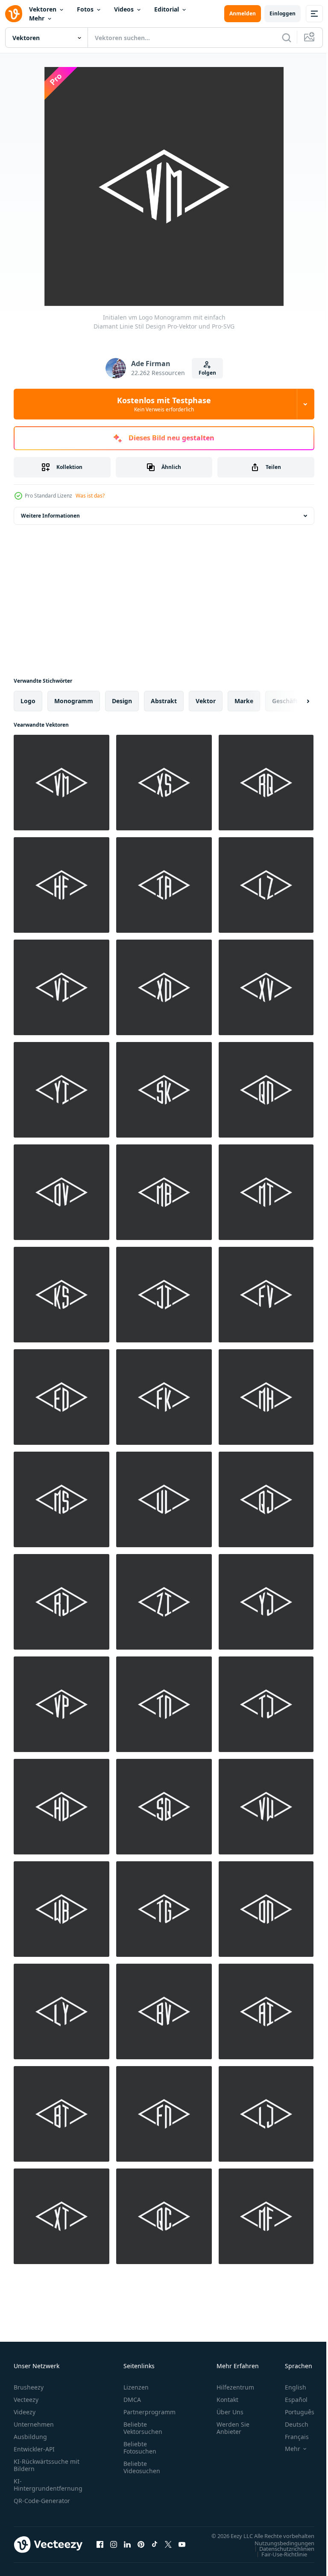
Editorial (167, 9)
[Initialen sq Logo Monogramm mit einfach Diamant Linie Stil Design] (164, 1807)
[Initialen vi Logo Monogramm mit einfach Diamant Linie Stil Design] (61, 987)
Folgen (207, 373)
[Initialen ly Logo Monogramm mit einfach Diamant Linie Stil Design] (61, 2011)
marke (244, 701)
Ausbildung (30, 2437)
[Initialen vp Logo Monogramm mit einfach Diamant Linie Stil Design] (61, 1704)
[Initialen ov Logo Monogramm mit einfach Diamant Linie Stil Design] (61, 1192)
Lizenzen (136, 2387)
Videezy (25, 2412)
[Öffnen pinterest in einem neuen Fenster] (141, 2549)
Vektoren (43, 9)
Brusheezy (29, 2387)
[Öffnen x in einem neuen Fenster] (168, 2549)
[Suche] (287, 38)
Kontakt (227, 2400)
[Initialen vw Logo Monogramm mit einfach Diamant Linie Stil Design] (266, 1807)
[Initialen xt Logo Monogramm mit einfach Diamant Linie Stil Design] (61, 2216)
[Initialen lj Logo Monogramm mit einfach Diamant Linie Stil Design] (266, 2114)
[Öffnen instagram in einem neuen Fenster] (114, 2549)
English (289, 2387)
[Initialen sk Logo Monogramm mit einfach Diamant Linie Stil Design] (164, 1090)
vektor (206, 701)
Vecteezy (26, 2400)
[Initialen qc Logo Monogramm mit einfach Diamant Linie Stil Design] (164, 2216)
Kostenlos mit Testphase (164, 404)
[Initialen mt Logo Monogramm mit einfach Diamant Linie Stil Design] (266, 1192)
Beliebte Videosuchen (142, 2467)
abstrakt (164, 701)
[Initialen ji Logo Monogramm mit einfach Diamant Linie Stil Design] (164, 1295)
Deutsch (290, 2424)
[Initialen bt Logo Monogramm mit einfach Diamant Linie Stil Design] (61, 2114)
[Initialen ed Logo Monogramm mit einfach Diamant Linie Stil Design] (61, 1397)
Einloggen (283, 13)
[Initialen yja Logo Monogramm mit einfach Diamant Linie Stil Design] (266, 1602)
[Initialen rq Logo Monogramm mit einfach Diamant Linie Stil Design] (266, 783)
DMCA (132, 2400)
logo (28, 701)
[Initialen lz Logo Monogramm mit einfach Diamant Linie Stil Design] (266, 885)
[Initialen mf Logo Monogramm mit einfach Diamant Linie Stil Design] (266, 2216)
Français (290, 2437)
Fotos (85, 9)
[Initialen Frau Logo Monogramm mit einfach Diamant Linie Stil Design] (61, 1499)
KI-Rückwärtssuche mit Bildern (47, 2465)
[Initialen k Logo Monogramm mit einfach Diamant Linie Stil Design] (61, 1295)
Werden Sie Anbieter (233, 2428)
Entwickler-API (34, 2449)
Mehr (37, 18)
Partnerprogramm (149, 2412)
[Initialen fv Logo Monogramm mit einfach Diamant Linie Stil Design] (266, 1295)
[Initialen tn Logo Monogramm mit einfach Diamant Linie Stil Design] (164, 1704)
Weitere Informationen (50, 516)
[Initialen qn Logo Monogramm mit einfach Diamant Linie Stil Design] (266, 1090)
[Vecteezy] (14, 14)
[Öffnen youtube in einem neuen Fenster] (182, 2549)
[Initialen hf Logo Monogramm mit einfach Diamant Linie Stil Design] (61, 885)
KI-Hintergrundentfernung (48, 2485)
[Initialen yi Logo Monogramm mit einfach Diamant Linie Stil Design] (61, 1090)
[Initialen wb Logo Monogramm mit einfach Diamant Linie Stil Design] (61, 1909)
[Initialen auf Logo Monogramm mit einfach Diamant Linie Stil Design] (266, 1909)
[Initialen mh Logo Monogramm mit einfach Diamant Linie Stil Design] (266, 1397)
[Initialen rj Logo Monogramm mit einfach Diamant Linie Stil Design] (61, 1602)
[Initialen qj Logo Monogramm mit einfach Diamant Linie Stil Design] (266, 1499)
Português (293, 2412)
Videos (124, 9)
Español (290, 2400)
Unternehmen (34, 2424)
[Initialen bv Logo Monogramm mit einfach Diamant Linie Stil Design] (164, 2011)
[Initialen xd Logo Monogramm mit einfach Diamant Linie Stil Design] (164, 987)
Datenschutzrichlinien (280, 2557)
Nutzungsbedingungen (278, 2551)
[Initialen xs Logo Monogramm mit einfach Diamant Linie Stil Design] (164, 783)
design (122, 701)
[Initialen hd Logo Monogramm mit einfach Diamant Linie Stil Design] (61, 1807)
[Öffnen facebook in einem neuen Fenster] (100, 2549)
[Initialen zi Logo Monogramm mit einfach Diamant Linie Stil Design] (164, 1602)
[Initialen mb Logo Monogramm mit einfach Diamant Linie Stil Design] (164, 1192)
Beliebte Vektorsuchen (143, 2428)
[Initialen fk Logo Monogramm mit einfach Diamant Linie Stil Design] (164, 1397)
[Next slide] (294, 701)
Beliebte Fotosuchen (140, 2448)
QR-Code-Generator (42, 2501)
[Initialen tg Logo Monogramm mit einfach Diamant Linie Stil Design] (164, 1909)
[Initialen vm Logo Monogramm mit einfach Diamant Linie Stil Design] (61, 783)
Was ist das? (90, 496)
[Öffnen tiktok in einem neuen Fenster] (155, 2549)
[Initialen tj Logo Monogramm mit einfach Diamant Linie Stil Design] (266, 1704)
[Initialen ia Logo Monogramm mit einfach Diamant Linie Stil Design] (164, 885)
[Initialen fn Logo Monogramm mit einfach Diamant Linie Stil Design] (164, 2114)
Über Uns (230, 2412)
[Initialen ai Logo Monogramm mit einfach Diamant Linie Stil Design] (266, 2011)
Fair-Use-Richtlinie (278, 2562)
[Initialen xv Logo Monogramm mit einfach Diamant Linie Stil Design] (266, 987)
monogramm (74, 701)
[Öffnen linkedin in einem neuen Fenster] (127, 2549)
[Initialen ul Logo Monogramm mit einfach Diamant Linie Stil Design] (164, 1499)
